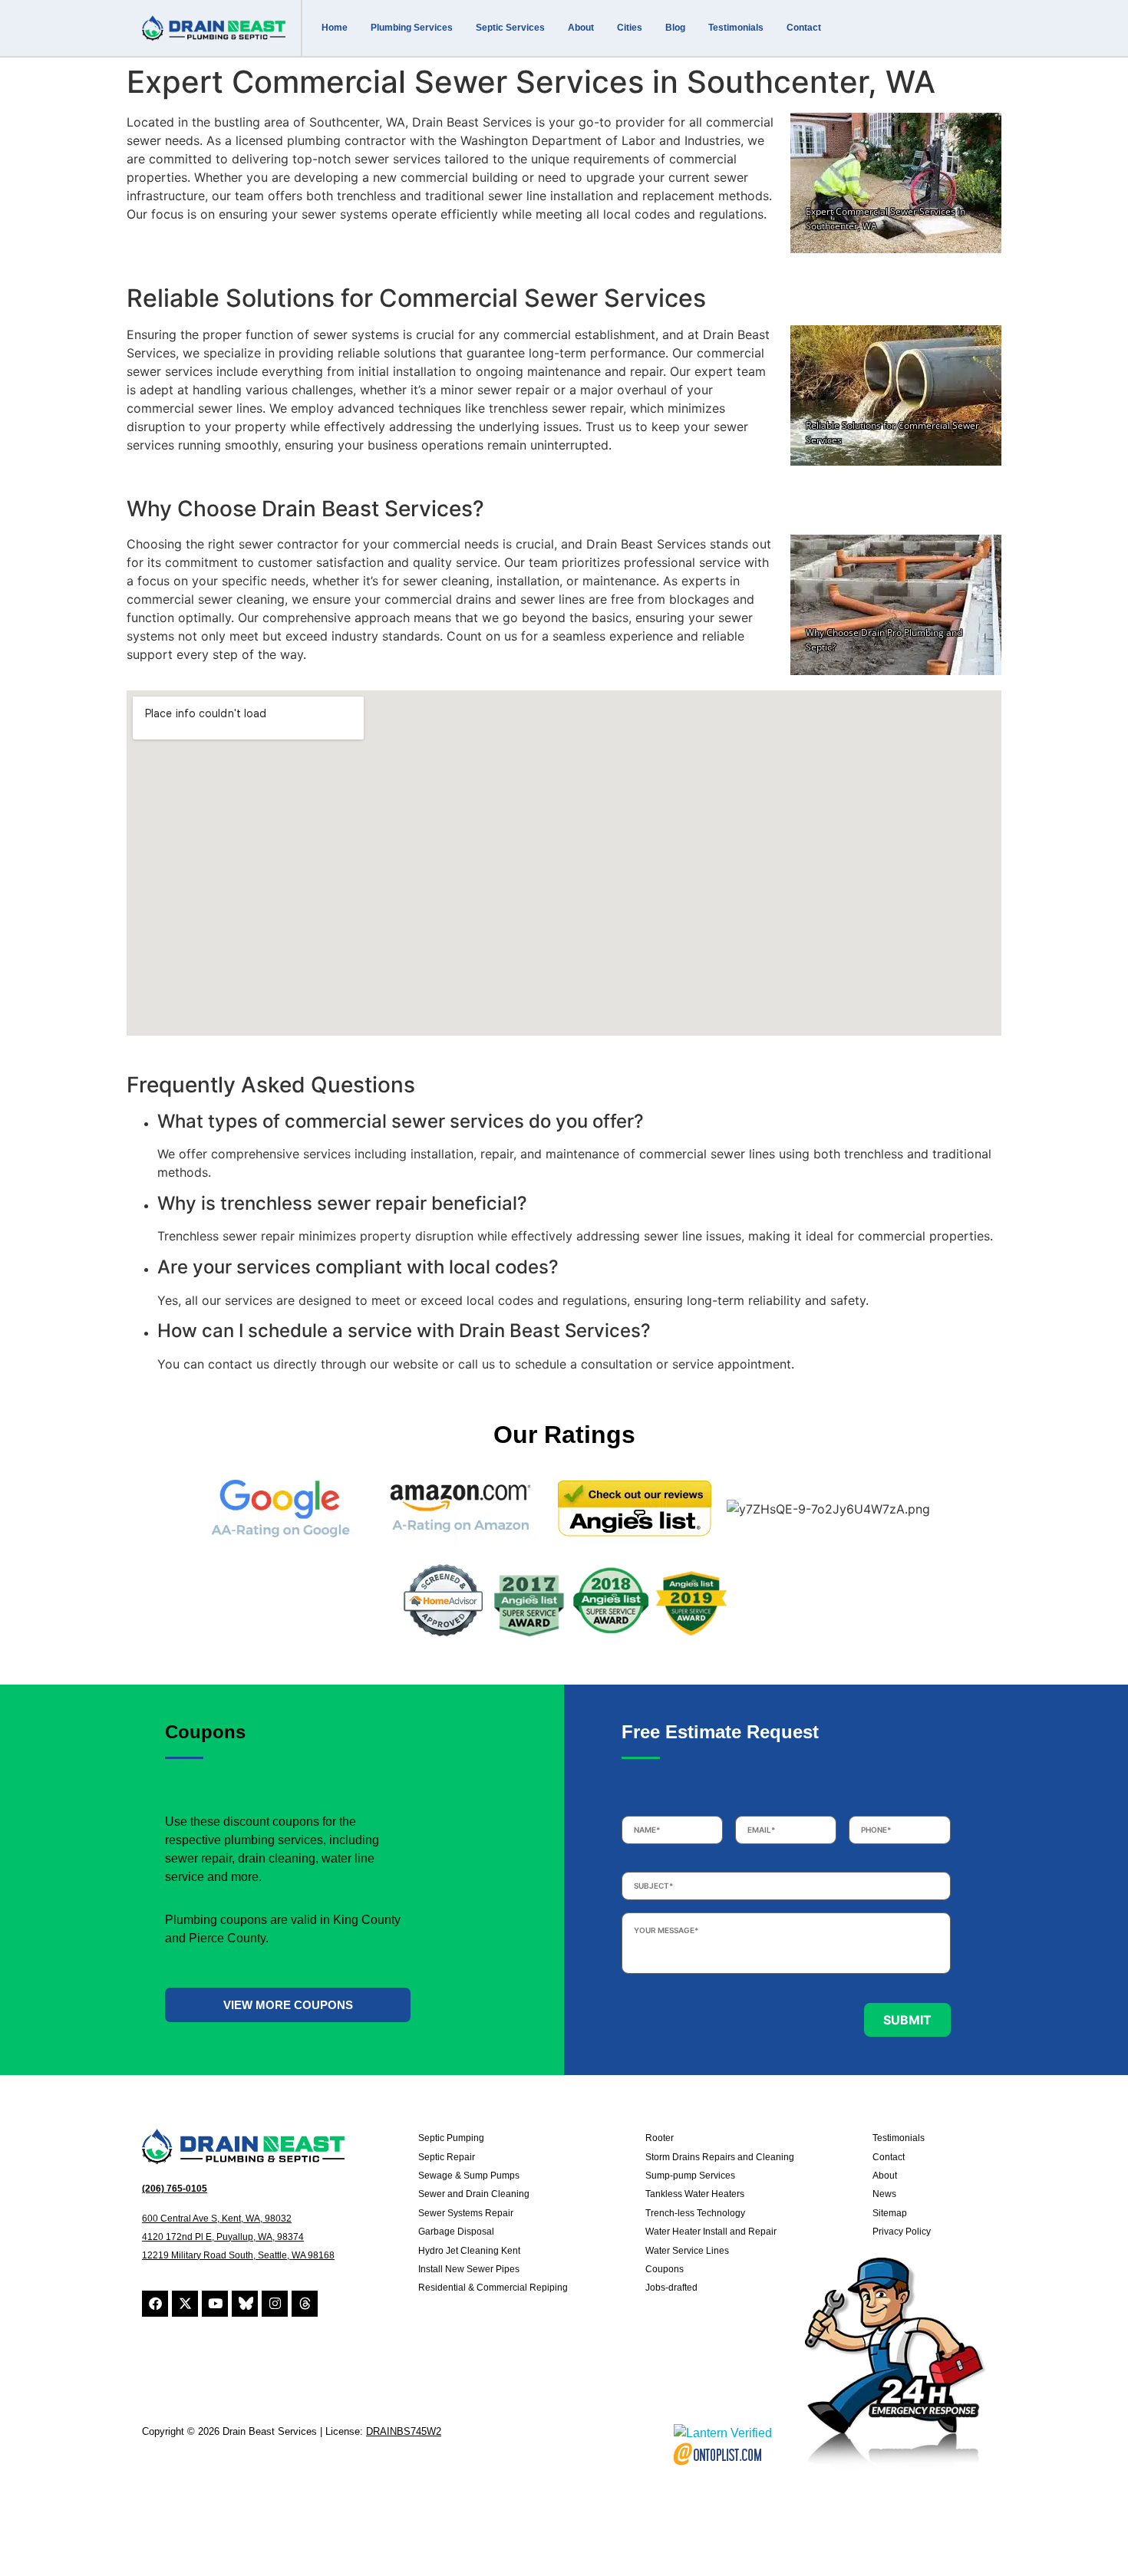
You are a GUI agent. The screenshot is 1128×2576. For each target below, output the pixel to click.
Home (335, 28)
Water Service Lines (687, 2251)
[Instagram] (275, 2304)
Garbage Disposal (456, 2232)
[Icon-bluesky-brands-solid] (245, 2304)
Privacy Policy (902, 2232)
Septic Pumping (451, 2138)
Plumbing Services (412, 28)
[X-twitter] (185, 2304)
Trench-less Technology (695, 2213)
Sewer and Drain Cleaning (474, 2194)
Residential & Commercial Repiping (493, 2288)
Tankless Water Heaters (695, 2194)
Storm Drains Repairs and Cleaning (720, 2157)
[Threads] (305, 2304)
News (884, 2194)
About (581, 28)
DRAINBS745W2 (404, 2431)
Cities (630, 28)
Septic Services (510, 28)
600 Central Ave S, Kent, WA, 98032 (217, 2219)
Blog (675, 28)
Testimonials (736, 28)
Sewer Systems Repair (466, 2213)
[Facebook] (155, 2304)
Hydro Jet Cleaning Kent (469, 2251)
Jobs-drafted (671, 2288)
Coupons (665, 2269)
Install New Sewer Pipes (469, 2269)
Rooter (660, 2138)
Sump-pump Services (690, 2176)
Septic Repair (447, 2157)
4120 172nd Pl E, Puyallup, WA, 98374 (223, 2237)
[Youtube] (215, 2304)
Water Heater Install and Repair (711, 2232)
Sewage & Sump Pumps (469, 2176)
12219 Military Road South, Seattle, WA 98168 (238, 2255)
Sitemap (890, 2213)
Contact (804, 28)
